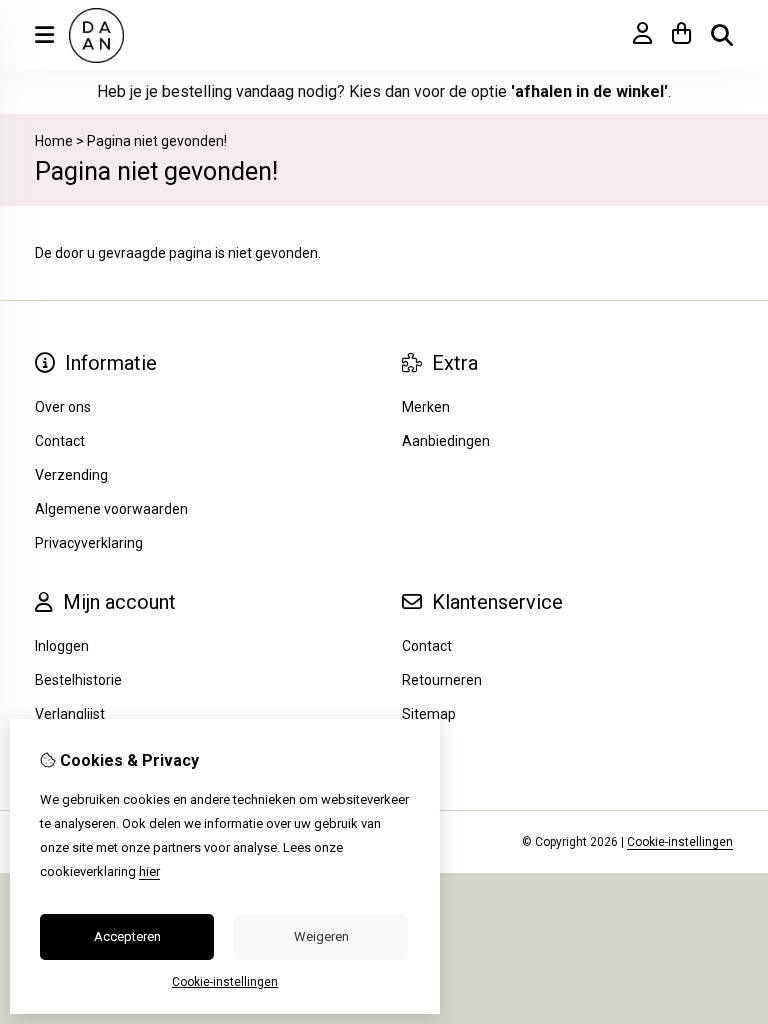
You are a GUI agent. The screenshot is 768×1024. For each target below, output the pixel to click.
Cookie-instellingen (680, 842)
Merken (426, 407)
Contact (427, 646)
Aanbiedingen (446, 441)
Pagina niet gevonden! (157, 141)
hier (149, 871)
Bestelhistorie (78, 680)
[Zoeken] (722, 35)
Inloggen (62, 646)
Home (54, 141)
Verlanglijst (70, 714)
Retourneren (442, 680)
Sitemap (429, 714)
